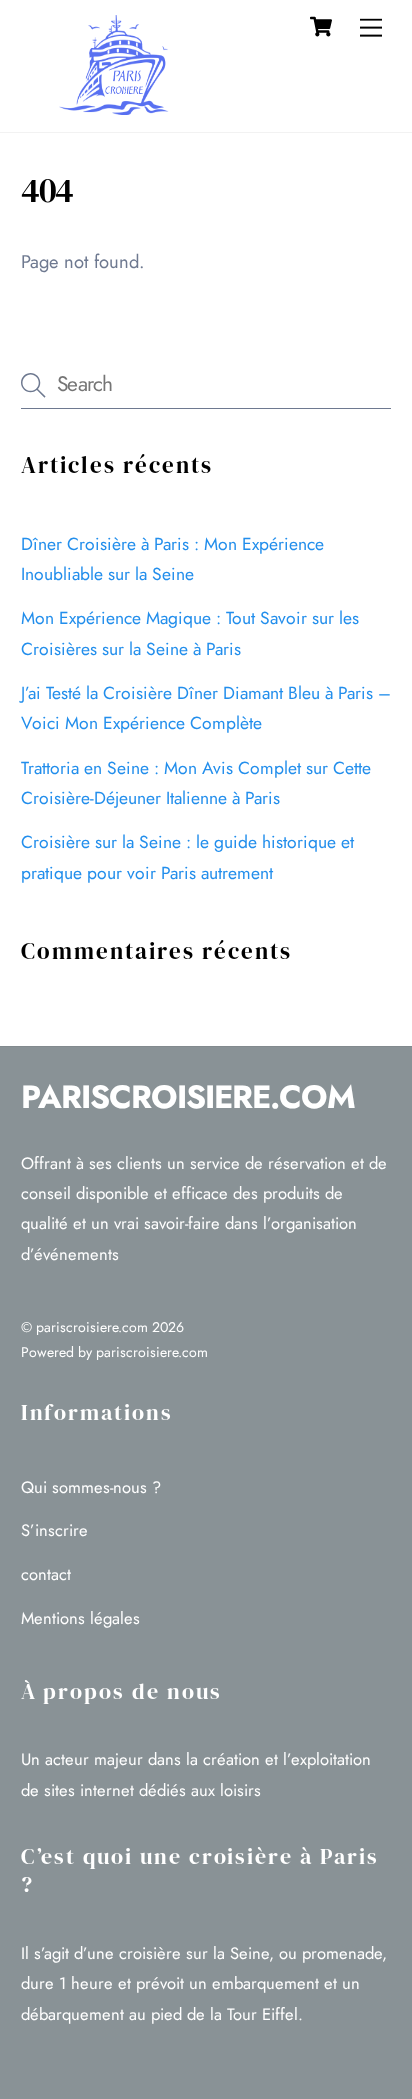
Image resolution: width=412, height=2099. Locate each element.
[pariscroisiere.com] (121, 106)
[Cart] (321, 27)
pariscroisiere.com (92, 1327)
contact (46, 1574)
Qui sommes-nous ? (91, 1487)
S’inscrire (54, 1530)
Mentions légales (80, 1618)
